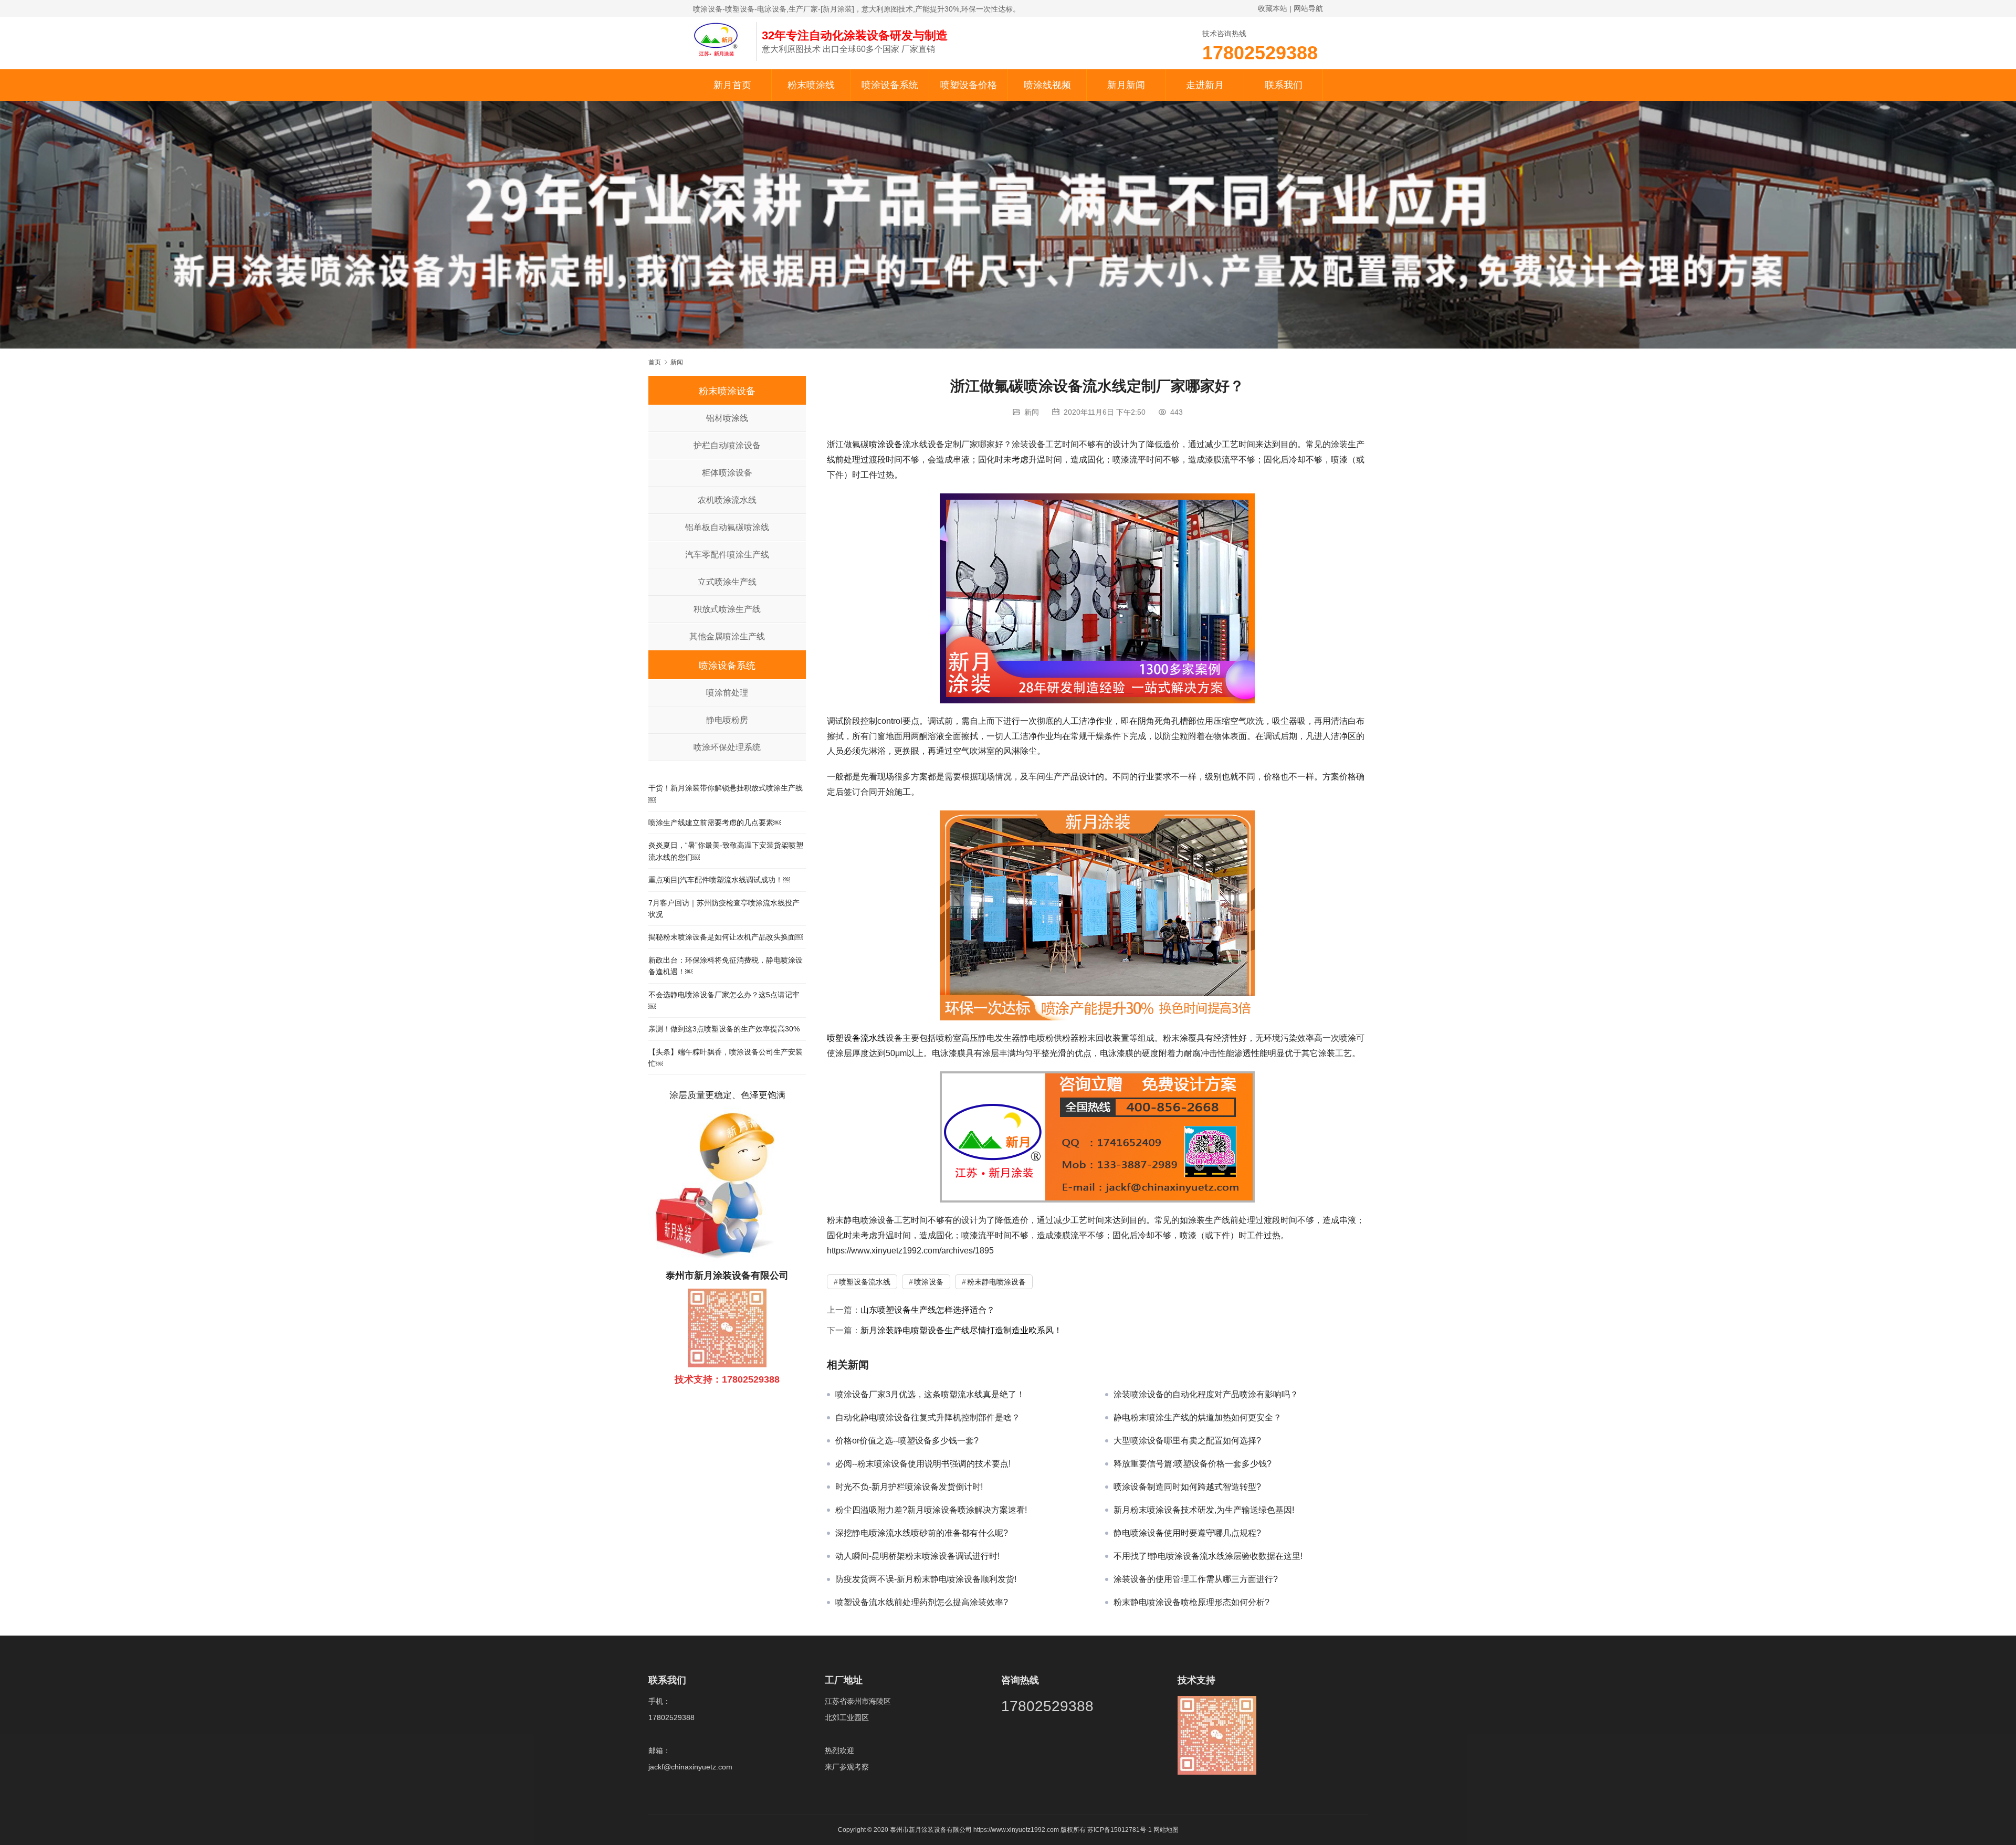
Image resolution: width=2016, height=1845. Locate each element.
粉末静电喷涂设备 (996, 1282)
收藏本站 (1273, 8)
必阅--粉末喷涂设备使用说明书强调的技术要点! (923, 1464)
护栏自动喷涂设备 (727, 445)
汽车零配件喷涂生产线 (727, 555)
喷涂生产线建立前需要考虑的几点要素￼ (715, 823)
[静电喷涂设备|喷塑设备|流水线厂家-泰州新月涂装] (719, 39)
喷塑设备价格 (969, 85)
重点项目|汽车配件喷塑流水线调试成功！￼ (719, 880)
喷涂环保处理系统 (727, 747)
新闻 (1032, 412)
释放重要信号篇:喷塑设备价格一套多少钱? (1193, 1464)
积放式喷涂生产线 (727, 609)
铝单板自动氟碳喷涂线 (727, 527)
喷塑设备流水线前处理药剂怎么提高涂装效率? (922, 1602)
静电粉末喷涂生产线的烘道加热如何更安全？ (1198, 1417)
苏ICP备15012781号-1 (1120, 1830)
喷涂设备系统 (890, 85)
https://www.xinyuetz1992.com (1016, 1830)
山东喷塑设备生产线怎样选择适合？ (928, 1310)
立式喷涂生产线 (727, 582)
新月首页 (732, 85)
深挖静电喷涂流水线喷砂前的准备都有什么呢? (922, 1533)
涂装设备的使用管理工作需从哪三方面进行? (1196, 1579)
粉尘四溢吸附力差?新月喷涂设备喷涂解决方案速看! (931, 1510)
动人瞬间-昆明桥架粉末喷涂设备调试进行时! (917, 1556)
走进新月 (1205, 85)
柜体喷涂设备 (727, 473)
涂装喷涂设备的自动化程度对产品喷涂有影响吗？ (1206, 1394)
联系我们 (1284, 85)
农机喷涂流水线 (727, 500)
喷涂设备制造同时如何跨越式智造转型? (1187, 1487)
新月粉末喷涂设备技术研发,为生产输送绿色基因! (1204, 1510)
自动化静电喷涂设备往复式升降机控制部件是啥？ (928, 1417)
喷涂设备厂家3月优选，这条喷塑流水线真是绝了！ (930, 1394)
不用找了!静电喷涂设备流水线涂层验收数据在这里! (1208, 1556)
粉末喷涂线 (811, 85)
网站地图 (1166, 1830)
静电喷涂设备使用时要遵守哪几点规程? (1187, 1533)
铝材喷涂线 (727, 418)
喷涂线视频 (1047, 85)
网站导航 (1308, 8)
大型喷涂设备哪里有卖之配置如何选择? (1187, 1441)
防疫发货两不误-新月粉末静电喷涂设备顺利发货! (926, 1579)
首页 (655, 362)
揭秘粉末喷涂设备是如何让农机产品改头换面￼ (726, 937)
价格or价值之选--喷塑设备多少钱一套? (907, 1441)
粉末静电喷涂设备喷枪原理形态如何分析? (1191, 1602)
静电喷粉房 (727, 720)
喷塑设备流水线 (856, 1038)
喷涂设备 (886, 444)
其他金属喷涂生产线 (727, 636)
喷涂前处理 (727, 693)
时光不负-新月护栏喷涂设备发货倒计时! (909, 1487)
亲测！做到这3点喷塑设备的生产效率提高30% (724, 1029)
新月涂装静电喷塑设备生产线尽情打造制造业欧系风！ (961, 1330)
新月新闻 (1126, 85)
